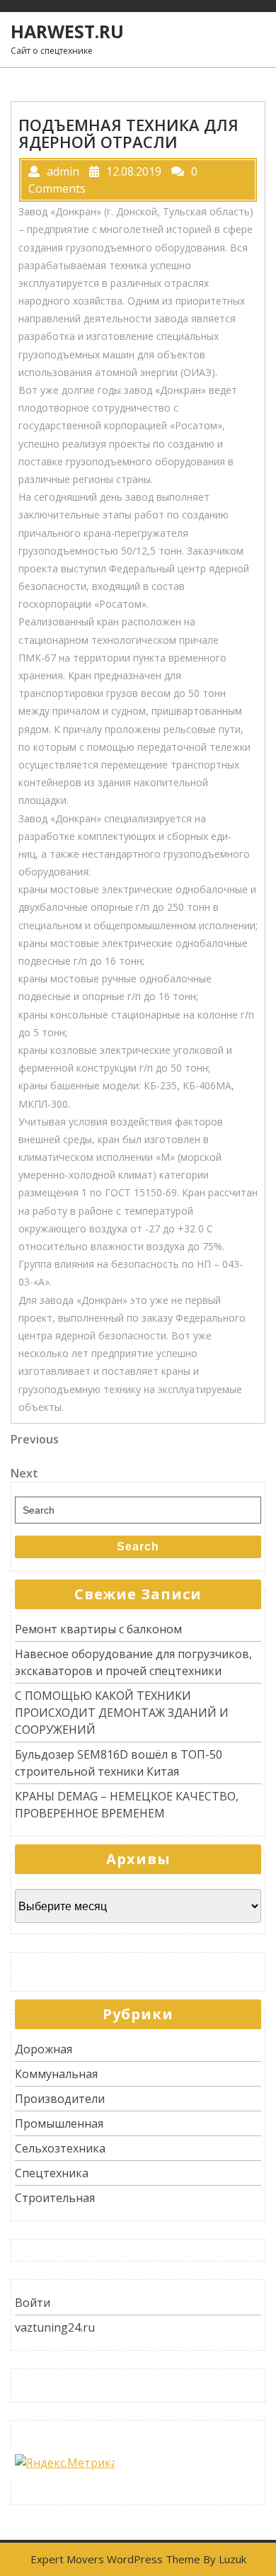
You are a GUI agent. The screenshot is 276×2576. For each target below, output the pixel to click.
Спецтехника (52, 2173)
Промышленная (59, 2123)
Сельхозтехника (60, 2148)
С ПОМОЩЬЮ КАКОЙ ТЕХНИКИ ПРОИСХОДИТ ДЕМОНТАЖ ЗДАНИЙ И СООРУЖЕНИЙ (122, 1713)
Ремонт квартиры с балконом (98, 1629)
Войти (33, 2303)
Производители (60, 2099)
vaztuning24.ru (55, 2327)
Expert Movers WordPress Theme (115, 2559)
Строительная (55, 2198)
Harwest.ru (67, 31)
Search (138, 1547)
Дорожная (44, 2049)
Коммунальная (56, 2074)
